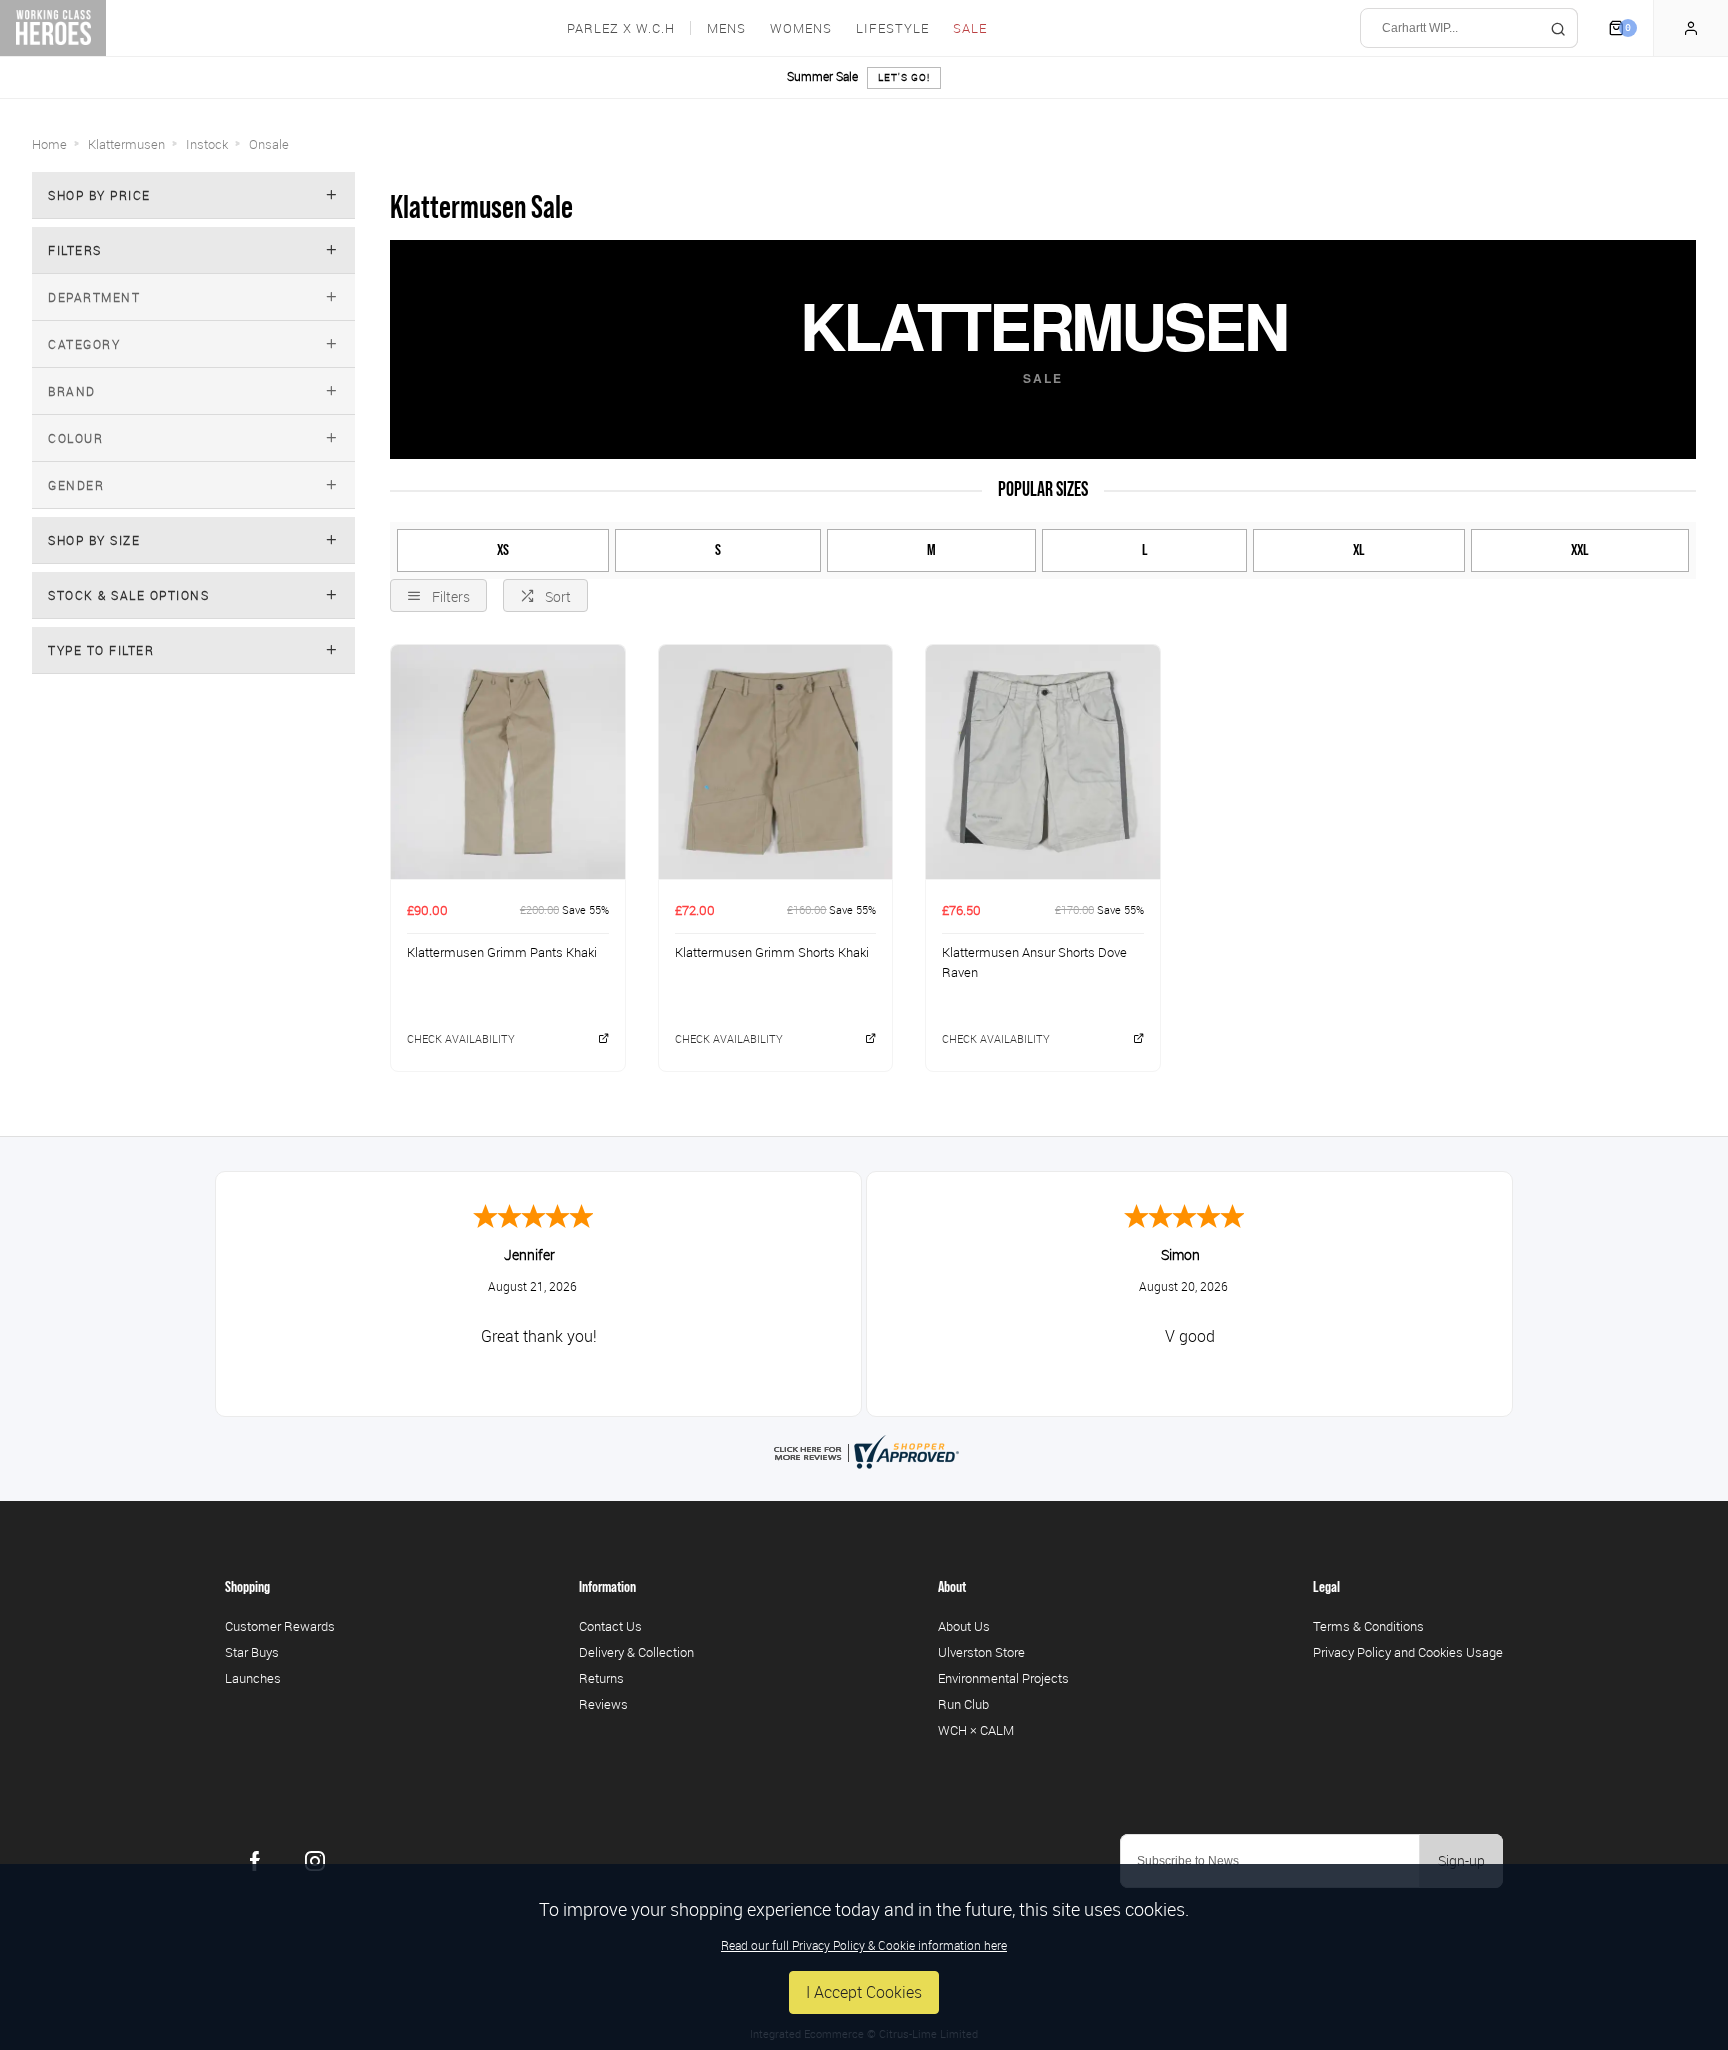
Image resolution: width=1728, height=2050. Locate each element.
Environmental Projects (1003, 1678)
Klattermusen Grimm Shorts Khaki (772, 952)
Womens (801, 28)
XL (1359, 550)
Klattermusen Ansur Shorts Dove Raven (1034, 962)
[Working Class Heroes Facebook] (255, 1861)
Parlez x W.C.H (621, 28)
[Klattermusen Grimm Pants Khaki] (508, 761)
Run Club (963, 1704)
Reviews (603, 1704)
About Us (964, 1626)
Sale (970, 28)
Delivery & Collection (636, 1652)
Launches (253, 1678)
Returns (601, 1678)
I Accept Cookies (864, 1992)
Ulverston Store (981, 1652)
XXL (1580, 550)
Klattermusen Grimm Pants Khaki (502, 952)
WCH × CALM (976, 1730)
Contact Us (610, 1626)
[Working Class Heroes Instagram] (315, 1861)
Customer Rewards (280, 1626)
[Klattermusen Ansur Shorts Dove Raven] (1043, 761)
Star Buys (252, 1652)
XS (503, 550)
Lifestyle (892, 28)
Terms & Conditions (1368, 1626)
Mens (726, 28)
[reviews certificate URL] (864, 1450)
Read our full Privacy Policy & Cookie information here (864, 1945)
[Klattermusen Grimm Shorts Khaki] (776, 761)
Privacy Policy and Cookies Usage (1408, 1652)
